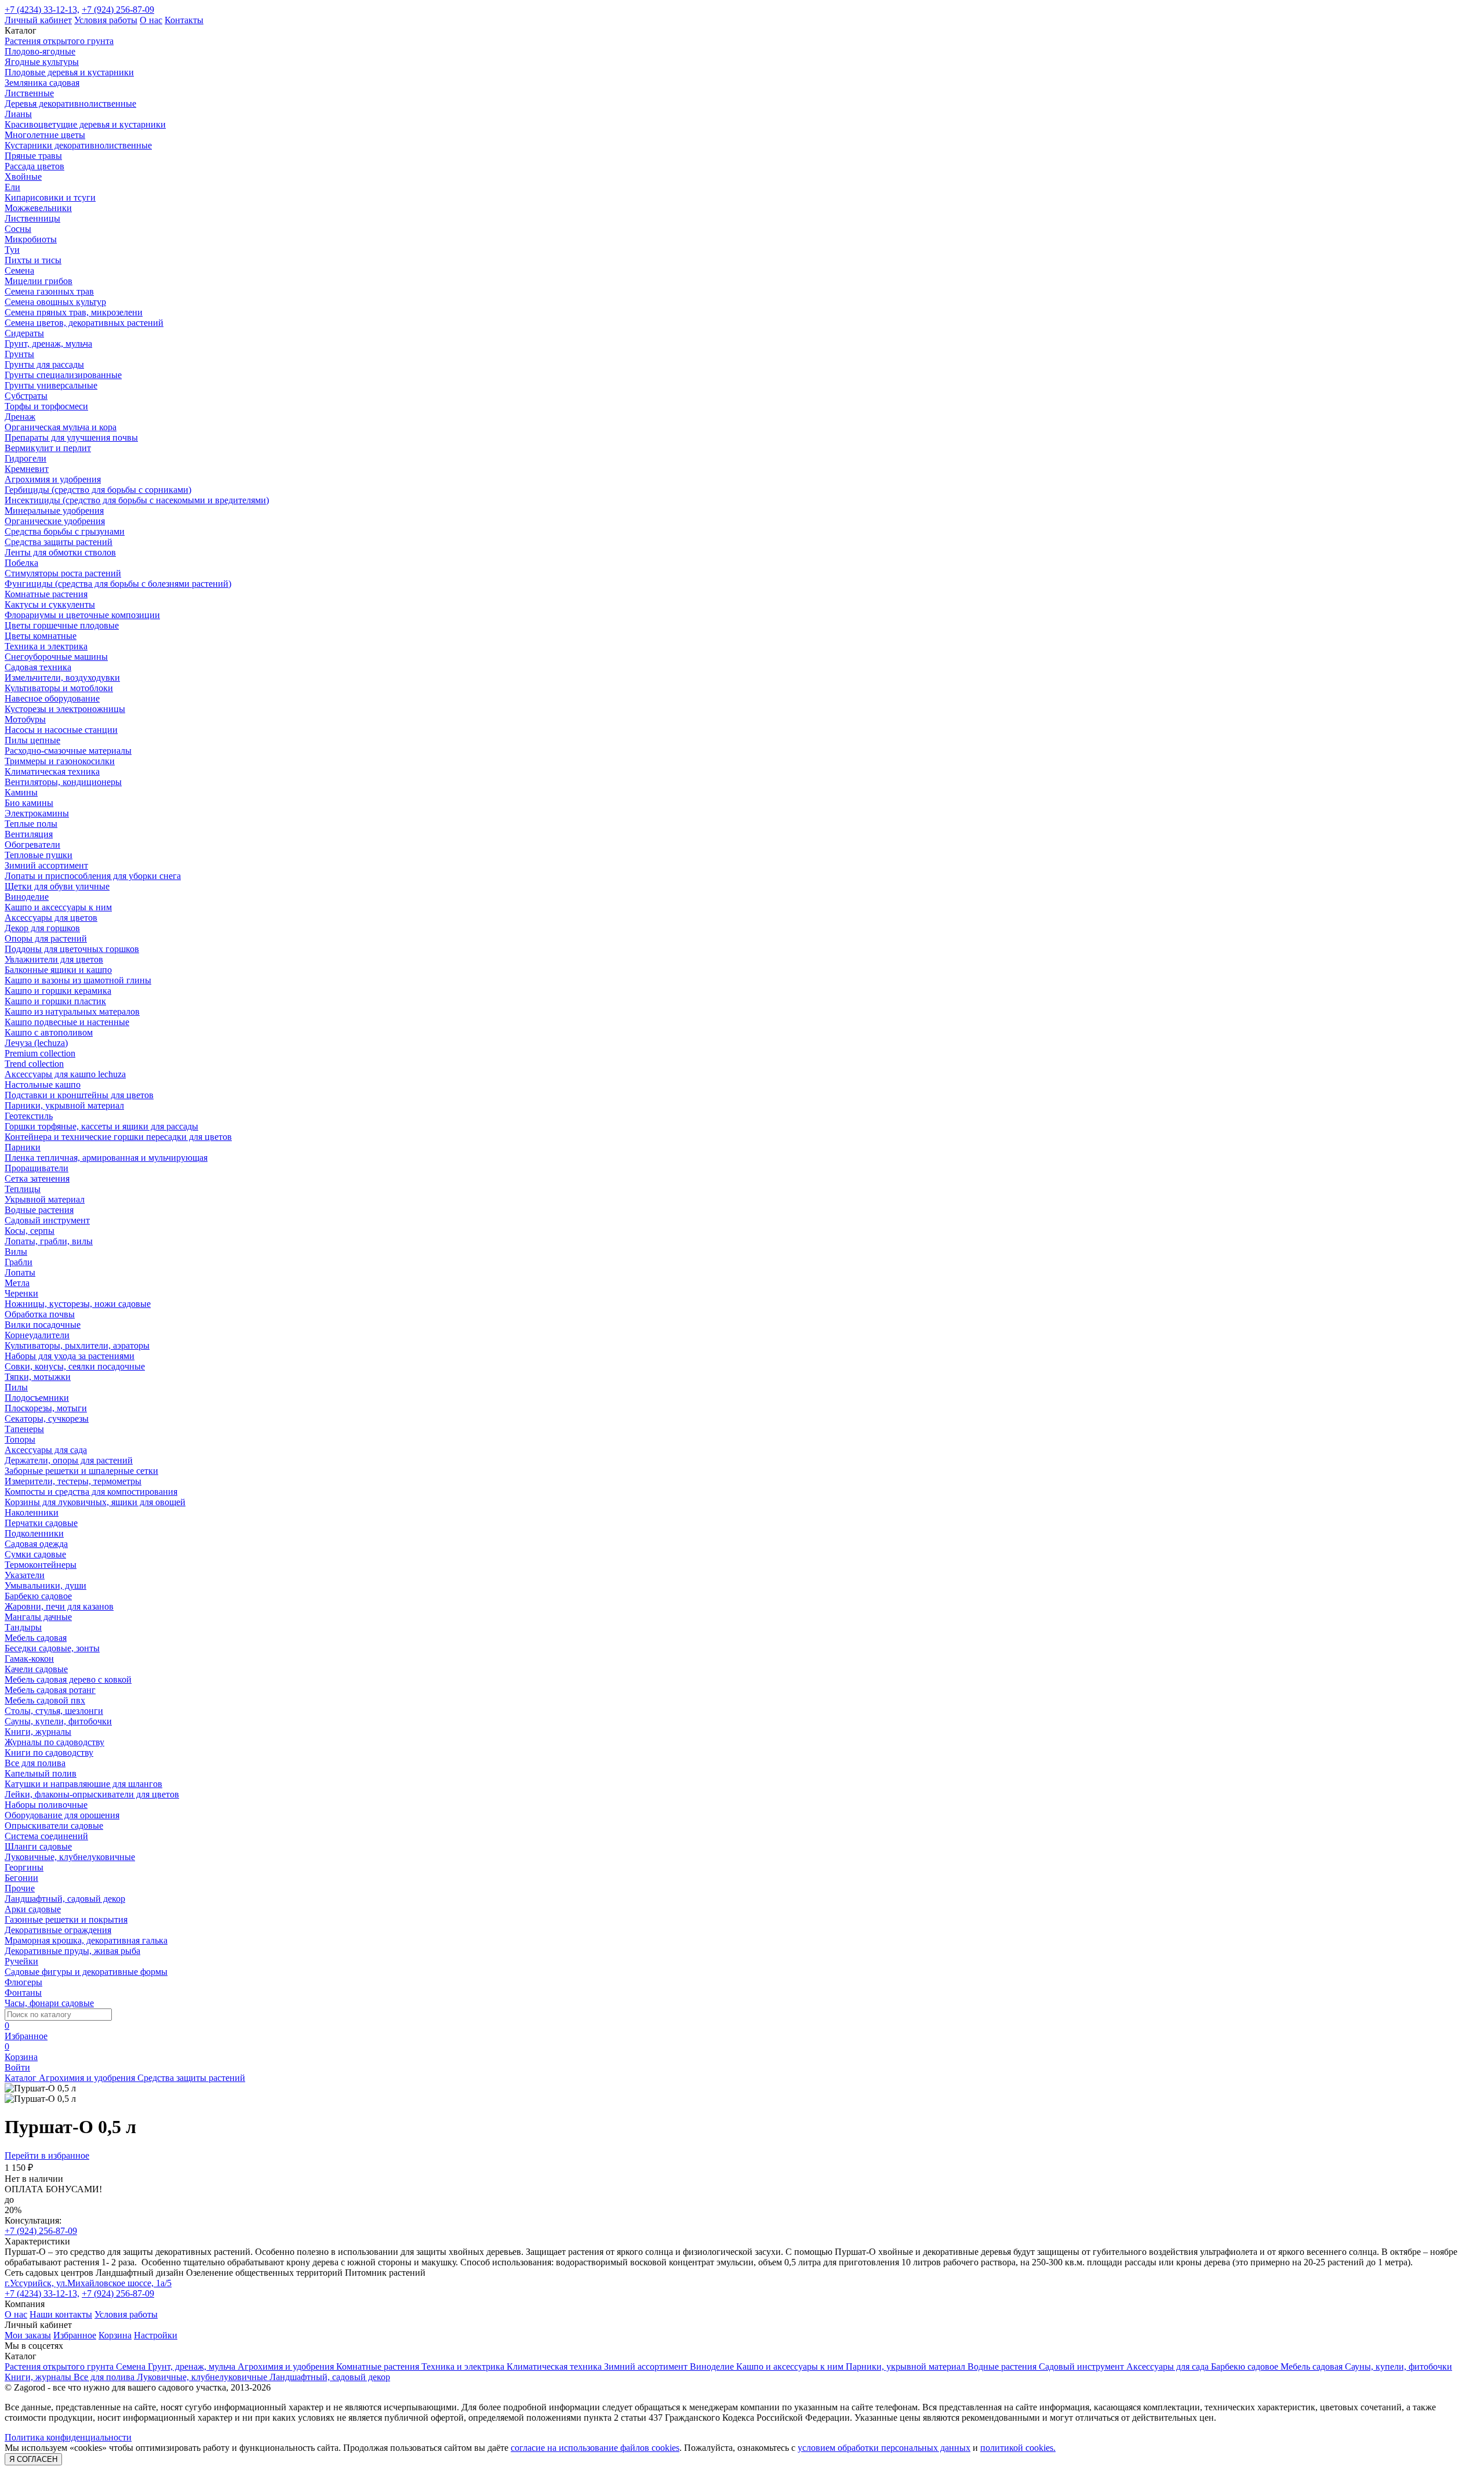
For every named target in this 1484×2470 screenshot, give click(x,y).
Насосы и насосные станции (61, 730)
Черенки (21, 1293)
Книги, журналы (38, 1732)
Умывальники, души (46, 1585)
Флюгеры (23, 1982)
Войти (17, 2067)
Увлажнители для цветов (54, 959)
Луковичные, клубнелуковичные (70, 1857)
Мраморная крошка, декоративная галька (86, 1940)
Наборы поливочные (46, 1805)
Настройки (156, 2335)
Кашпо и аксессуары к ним (58, 907)
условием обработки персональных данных (884, 2448)
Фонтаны (23, 1993)
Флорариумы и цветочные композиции (82, 615)
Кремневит (27, 469)
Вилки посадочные (43, 1325)
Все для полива (35, 1763)
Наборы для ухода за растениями (70, 1356)
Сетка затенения (37, 1178)
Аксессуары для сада (46, 1450)
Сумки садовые (35, 1554)
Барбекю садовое (38, 1596)
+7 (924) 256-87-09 (118, 10)
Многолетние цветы (45, 135)
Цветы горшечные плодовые (62, 625)
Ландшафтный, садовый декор (65, 1899)
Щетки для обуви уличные (57, 886)
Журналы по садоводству (54, 1742)
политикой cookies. (1018, 2448)
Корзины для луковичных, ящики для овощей (95, 1502)
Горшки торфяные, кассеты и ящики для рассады (101, 1126)
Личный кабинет (38, 20)
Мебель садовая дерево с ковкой (68, 1679)
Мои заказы (28, 2335)
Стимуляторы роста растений (63, 573)
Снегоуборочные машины (56, 657)
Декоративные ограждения (58, 1930)
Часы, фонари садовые (49, 2003)
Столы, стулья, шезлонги (54, 1711)
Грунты (19, 354)
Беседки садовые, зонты (52, 1648)
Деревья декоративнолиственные (70, 103)
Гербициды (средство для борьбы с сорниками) (98, 490)
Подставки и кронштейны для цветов (79, 1095)
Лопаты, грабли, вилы (49, 1241)
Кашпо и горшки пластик (55, 1001)
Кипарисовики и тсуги (50, 197)
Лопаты (20, 1272)
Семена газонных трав (49, 291)
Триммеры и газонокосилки (60, 761)
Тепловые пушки (39, 855)
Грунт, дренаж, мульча (48, 344)
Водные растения (39, 1210)
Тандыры (23, 1627)
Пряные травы (33, 156)
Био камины (29, 803)
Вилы (16, 1252)
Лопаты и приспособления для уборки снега (93, 876)
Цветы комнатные (41, 636)
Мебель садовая (36, 1638)
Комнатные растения (46, 594)
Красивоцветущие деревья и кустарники (85, 124)
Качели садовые (36, 1669)
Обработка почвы (40, 1314)
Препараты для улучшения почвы (71, 437)
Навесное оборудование (52, 698)
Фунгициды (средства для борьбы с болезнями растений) (118, 584)
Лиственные (29, 93)
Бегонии (21, 1878)
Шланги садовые (38, 1846)
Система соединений (46, 1836)
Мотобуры (25, 719)
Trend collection (34, 1064)
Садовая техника (38, 667)
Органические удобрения (55, 521)
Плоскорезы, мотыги (46, 1408)
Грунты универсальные (51, 385)
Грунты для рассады (44, 364)
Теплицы (23, 1189)
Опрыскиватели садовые (54, 1826)
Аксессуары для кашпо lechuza (65, 1074)
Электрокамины (37, 813)
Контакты (184, 20)
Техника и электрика (46, 646)
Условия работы (106, 20)
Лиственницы (32, 218)
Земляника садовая (42, 83)
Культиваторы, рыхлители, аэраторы (77, 1345)
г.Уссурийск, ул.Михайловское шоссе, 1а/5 (88, 2283)
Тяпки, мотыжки (38, 1377)
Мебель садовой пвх (45, 1700)
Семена (19, 270)
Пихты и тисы (33, 260)
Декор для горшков (42, 928)
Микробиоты (31, 239)
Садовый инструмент (47, 1220)
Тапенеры (24, 1429)
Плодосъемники (37, 1398)
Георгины (24, 1867)
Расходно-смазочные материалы (68, 751)
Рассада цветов (34, 166)
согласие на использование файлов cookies (595, 2448)
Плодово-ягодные (40, 51)
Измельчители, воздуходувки (62, 678)
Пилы (16, 1387)
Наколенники (32, 1512)
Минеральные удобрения (54, 511)
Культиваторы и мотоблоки (59, 688)
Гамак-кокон (29, 1659)
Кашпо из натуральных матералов (72, 1011)
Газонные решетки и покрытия (66, 1919)
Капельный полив (41, 1773)
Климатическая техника (52, 771)
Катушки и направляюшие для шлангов (83, 1784)
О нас (151, 20)
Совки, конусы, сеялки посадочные (75, 1366)
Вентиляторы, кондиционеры (63, 782)
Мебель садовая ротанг (50, 1690)
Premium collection (40, 1053)
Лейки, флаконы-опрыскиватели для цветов (92, 1794)
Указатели (25, 1575)
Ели (12, 187)
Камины (21, 792)
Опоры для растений (46, 938)
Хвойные (23, 177)
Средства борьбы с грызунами (65, 531)
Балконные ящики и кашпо (58, 970)
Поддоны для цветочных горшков (72, 949)
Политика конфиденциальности (68, 2437)
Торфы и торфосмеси (46, 406)
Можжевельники (38, 208)
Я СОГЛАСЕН (33, 2459)
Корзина (115, 2335)
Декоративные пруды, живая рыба (72, 1951)
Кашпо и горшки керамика (58, 991)
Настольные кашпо (43, 1085)
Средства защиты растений (59, 542)
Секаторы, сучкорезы (47, 1419)
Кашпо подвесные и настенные (67, 1022)
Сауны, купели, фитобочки (58, 1721)
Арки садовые (33, 1909)
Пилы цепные (32, 740)
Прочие (20, 1888)
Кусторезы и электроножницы (65, 709)
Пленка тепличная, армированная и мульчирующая (106, 1158)
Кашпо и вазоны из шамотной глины (78, 980)
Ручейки (21, 1961)
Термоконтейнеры (41, 1565)
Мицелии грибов (39, 281)
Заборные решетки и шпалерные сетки (81, 1471)
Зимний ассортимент (46, 865)
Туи (12, 250)
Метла (17, 1283)
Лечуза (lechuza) (36, 1043)
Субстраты (26, 396)
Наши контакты (61, 2314)
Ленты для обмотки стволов (60, 552)
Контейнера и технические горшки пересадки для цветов (118, 1137)
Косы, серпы (30, 1231)
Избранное (75, 2335)
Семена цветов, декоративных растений (84, 323)
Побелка (21, 563)
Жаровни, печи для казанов (59, 1606)
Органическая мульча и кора (61, 427)
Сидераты (24, 333)
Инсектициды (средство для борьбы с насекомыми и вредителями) (137, 500)
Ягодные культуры (42, 62)
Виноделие (27, 897)
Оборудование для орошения (62, 1815)
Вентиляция (29, 834)
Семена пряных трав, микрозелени (74, 312)
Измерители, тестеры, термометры (73, 1481)
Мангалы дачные (38, 1617)
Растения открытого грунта (59, 41)
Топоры (20, 1439)
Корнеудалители (37, 1335)
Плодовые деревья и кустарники (69, 72)
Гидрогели (26, 458)
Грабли (19, 1262)
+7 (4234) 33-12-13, (42, 10)
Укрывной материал (45, 1199)
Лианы (18, 114)
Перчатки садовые (41, 1523)
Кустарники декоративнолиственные (78, 145)
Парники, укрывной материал (64, 1105)
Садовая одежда (36, 1544)
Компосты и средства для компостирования (91, 1492)
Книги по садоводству (49, 1752)
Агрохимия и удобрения (53, 479)
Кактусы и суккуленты (50, 604)
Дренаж (20, 417)
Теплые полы (31, 824)
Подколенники (34, 1533)
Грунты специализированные (63, 375)
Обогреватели (32, 844)
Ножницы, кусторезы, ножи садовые (78, 1304)
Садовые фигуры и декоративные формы (86, 1972)
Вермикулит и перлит (48, 448)
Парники (23, 1147)
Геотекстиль (29, 1116)
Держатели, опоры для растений (69, 1460)
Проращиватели (37, 1168)
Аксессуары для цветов (51, 918)
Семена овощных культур (55, 302)
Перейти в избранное (47, 2155)
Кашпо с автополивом (49, 1032)
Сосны (18, 229)
